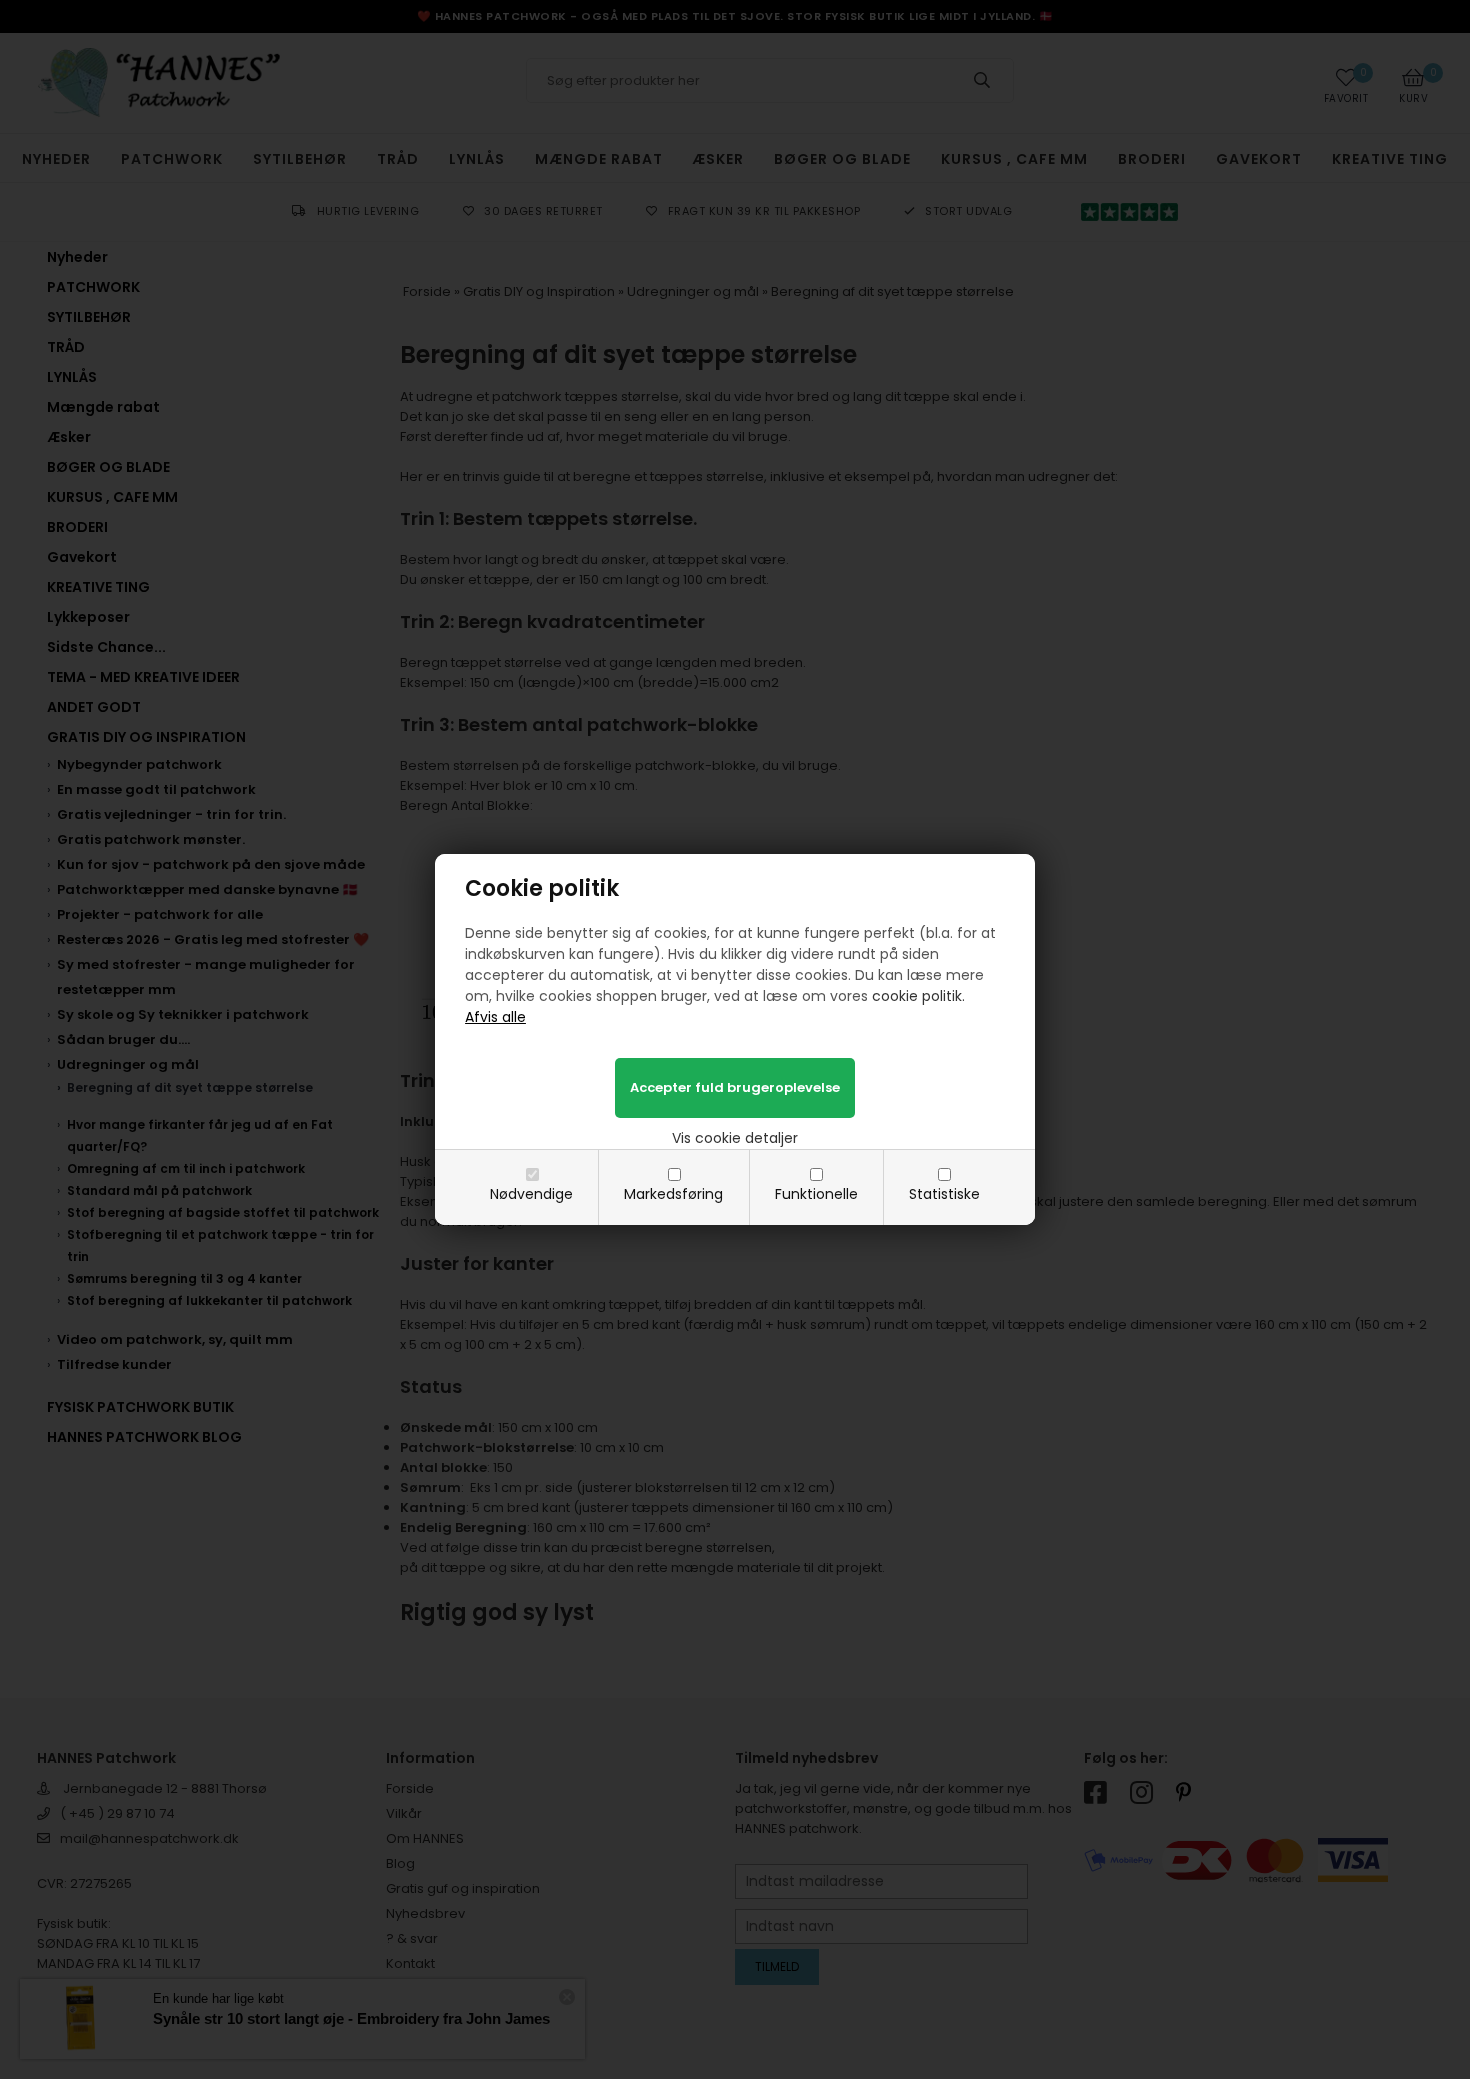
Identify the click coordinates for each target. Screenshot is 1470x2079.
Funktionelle (816, 1194)
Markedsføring (673, 1194)
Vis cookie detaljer (735, 1138)
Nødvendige (531, 1194)
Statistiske (944, 1194)
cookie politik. (918, 996)
